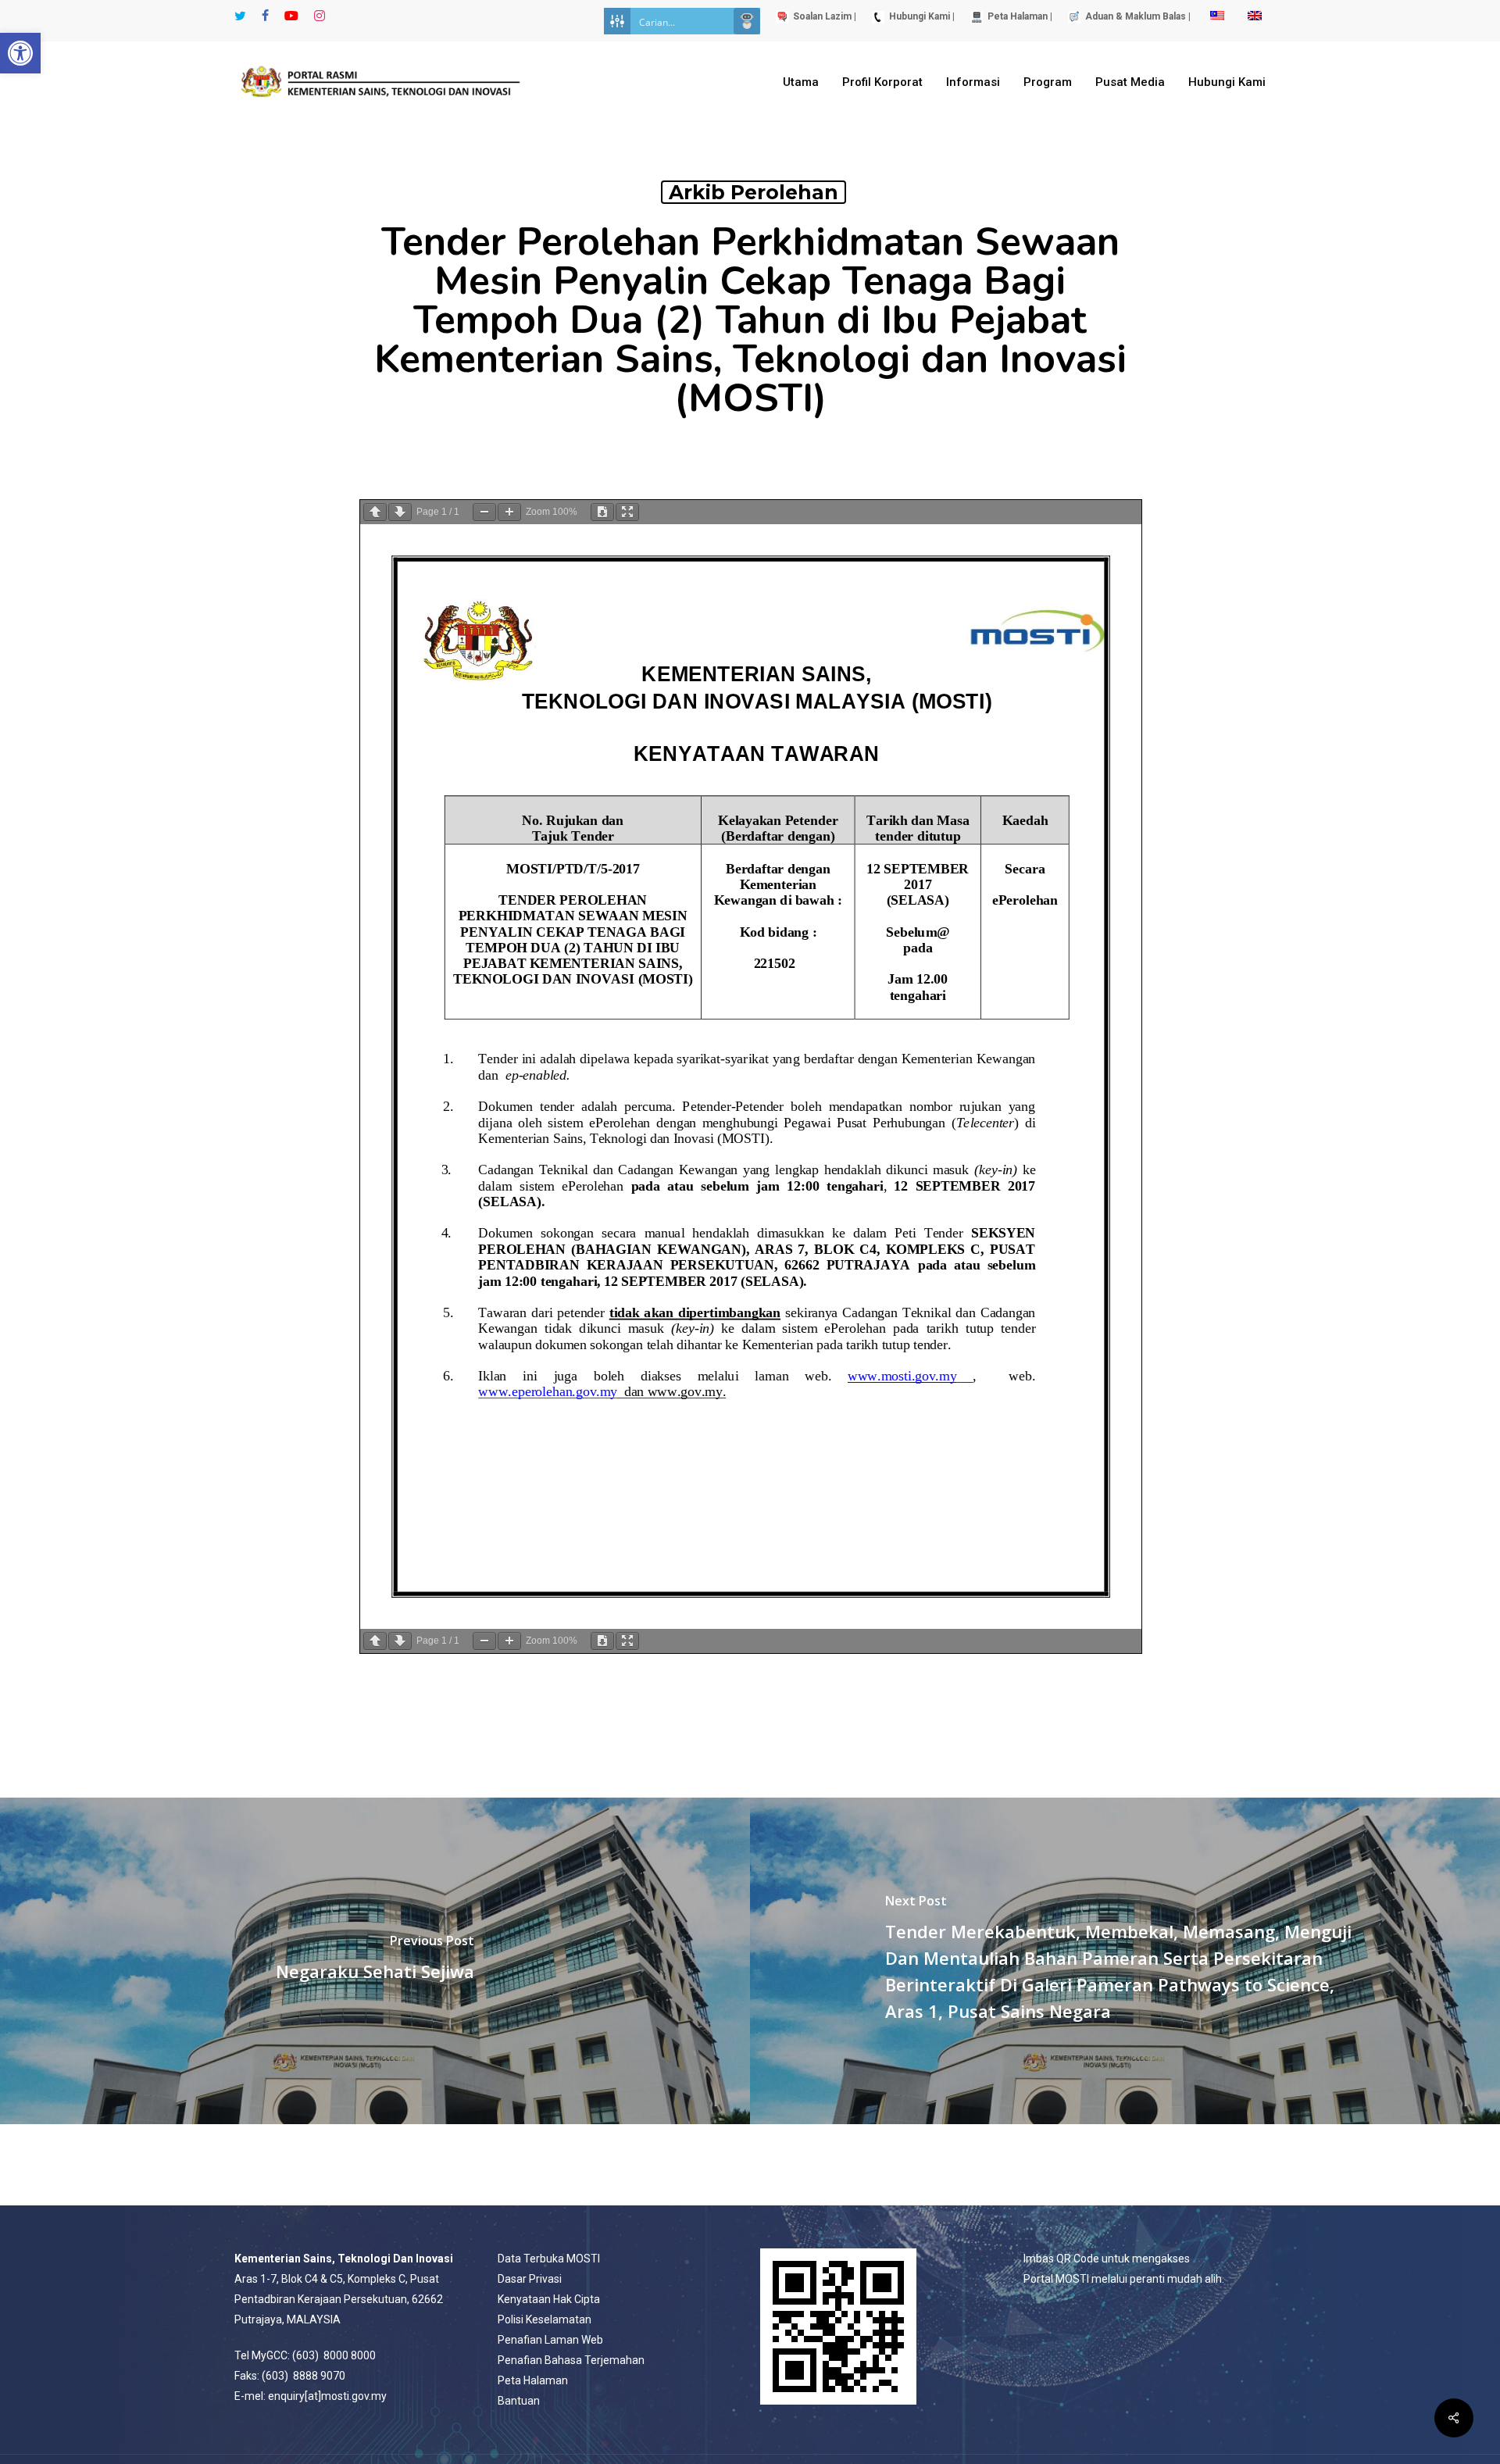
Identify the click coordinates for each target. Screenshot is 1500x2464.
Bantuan (519, 2401)
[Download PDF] (602, 512)
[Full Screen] (627, 512)
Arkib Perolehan (754, 192)
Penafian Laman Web (550, 2340)
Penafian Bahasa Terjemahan (571, 2360)
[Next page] (400, 512)
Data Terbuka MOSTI (549, 2259)
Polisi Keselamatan (545, 2319)
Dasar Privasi (530, 2279)
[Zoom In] (509, 512)
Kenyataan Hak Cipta (549, 2299)
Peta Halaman (533, 2380)
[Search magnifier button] (747, 21)
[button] (20, 53)
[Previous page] (375, 512)
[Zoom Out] (484, 512)
